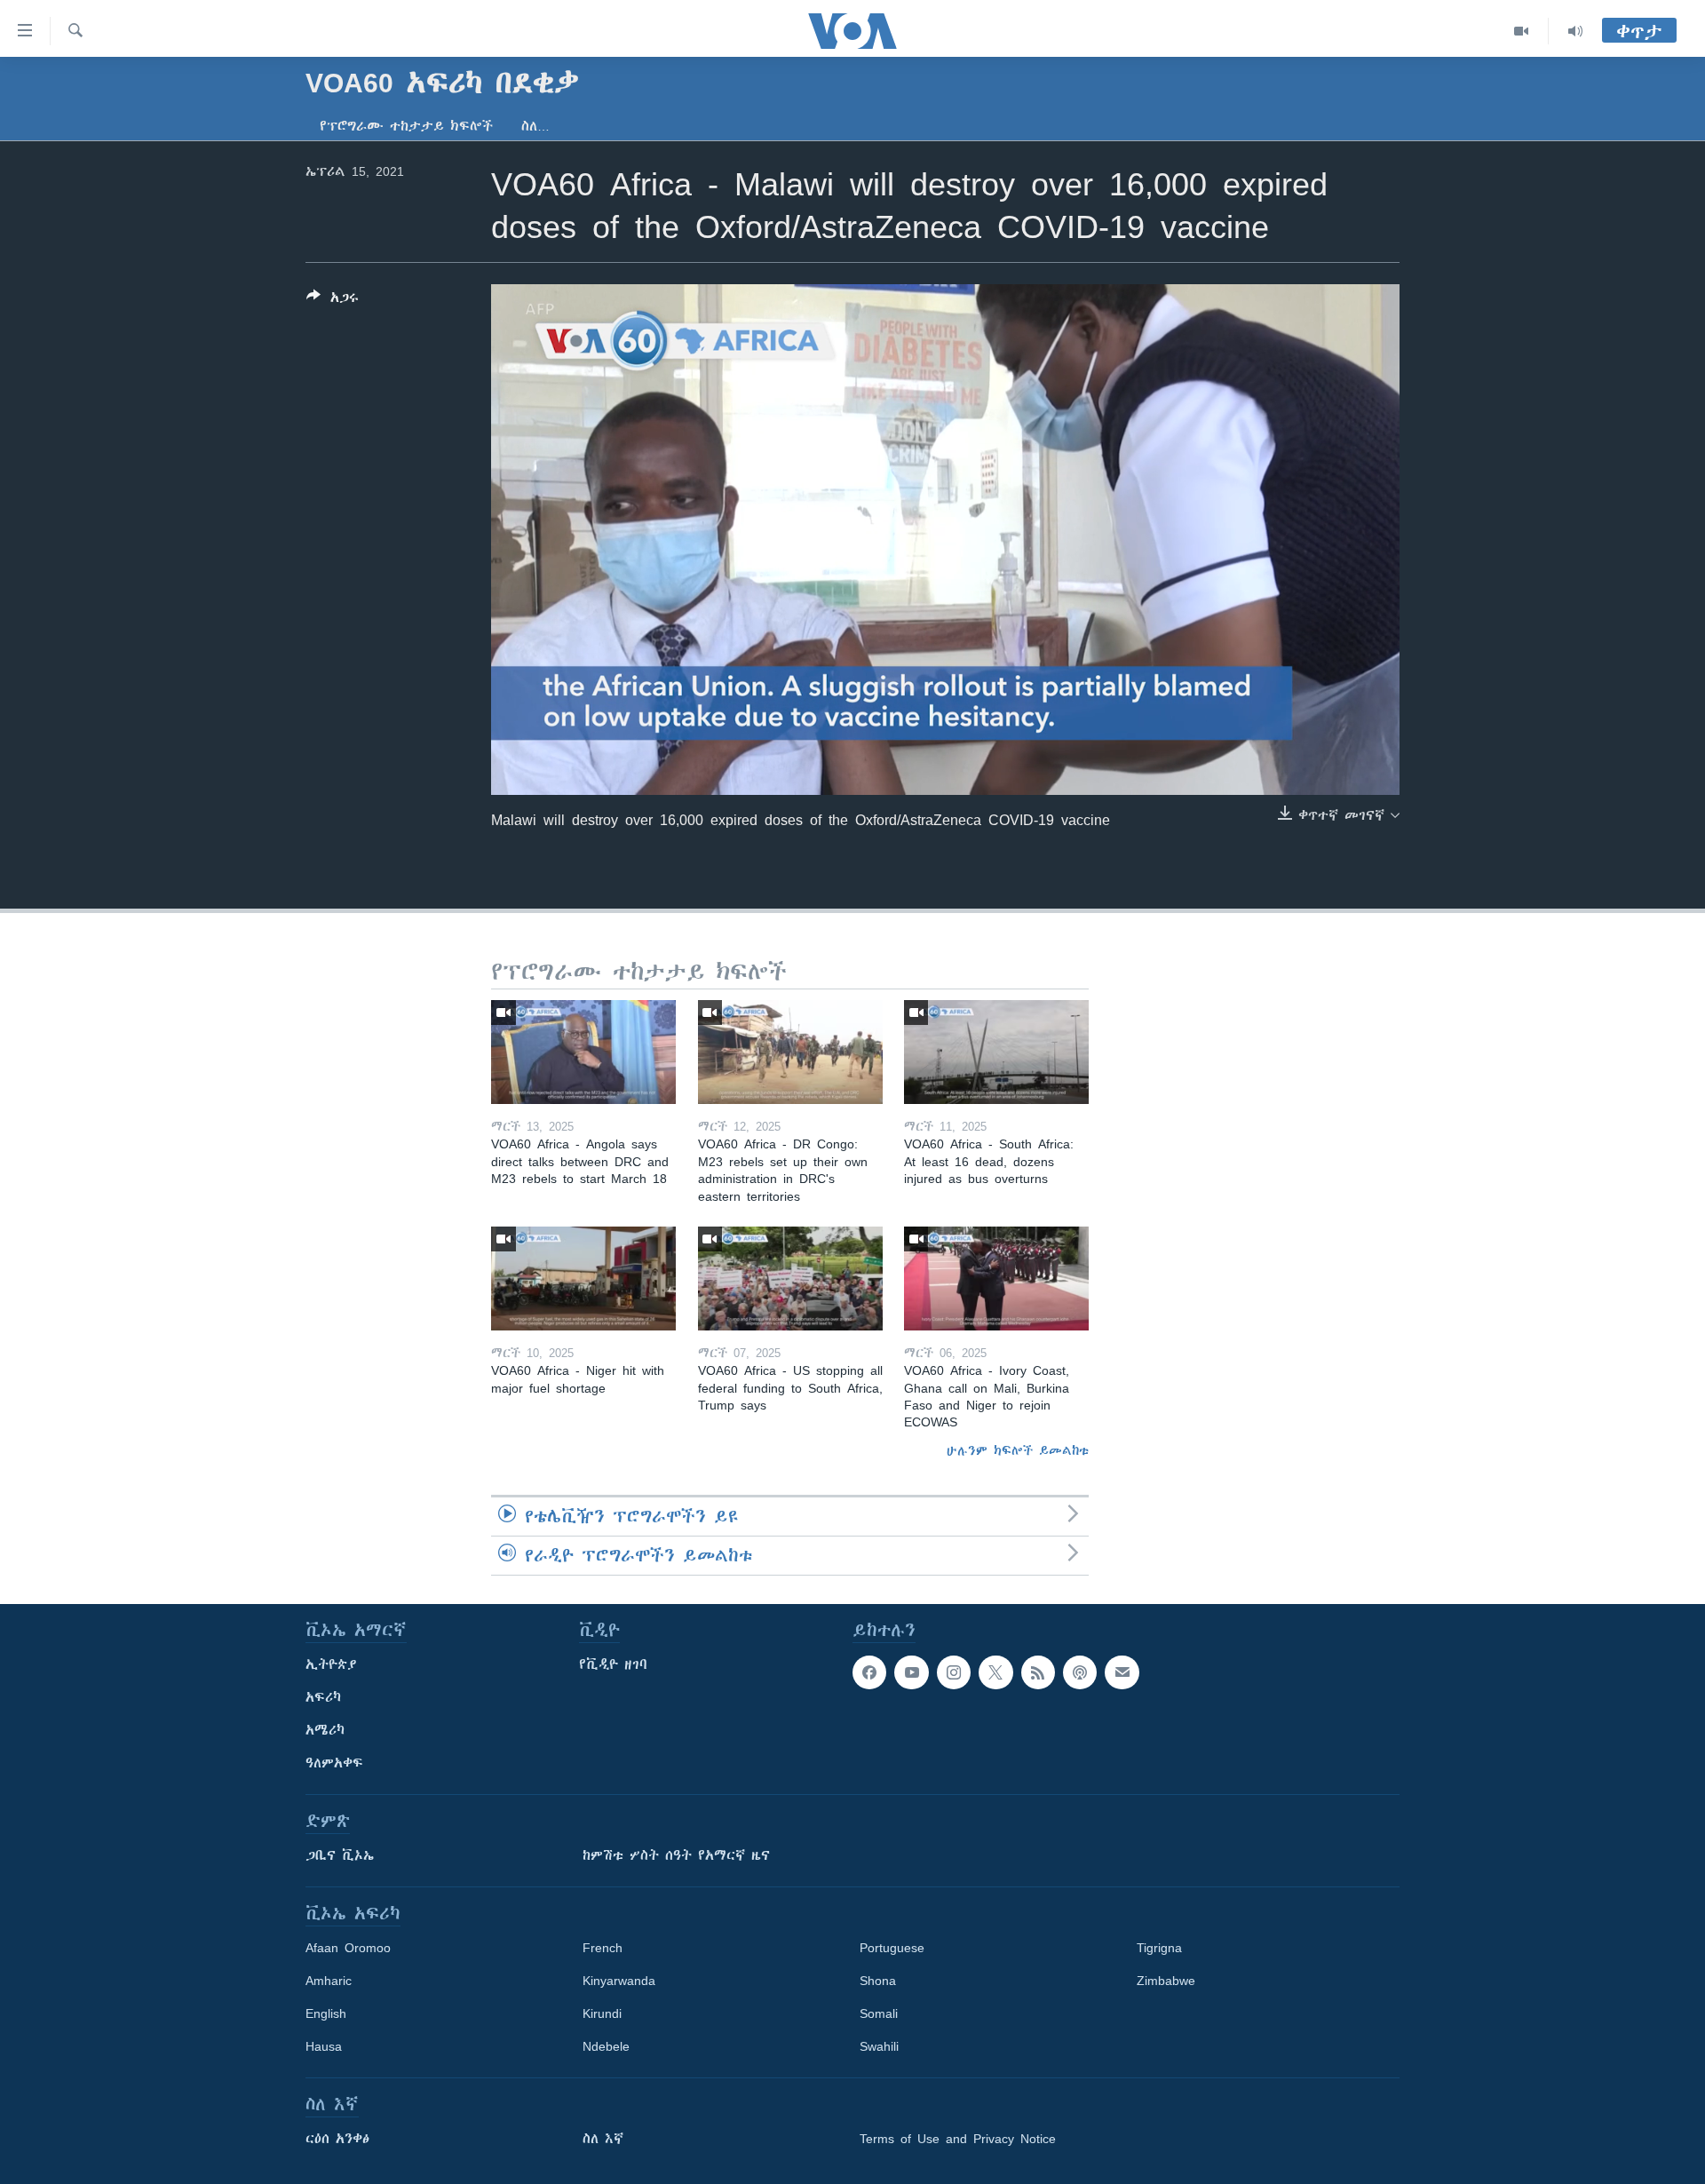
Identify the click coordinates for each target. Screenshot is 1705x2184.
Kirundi (602, 2013)
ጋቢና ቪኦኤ (340, 1855)
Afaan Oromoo (348, 1948)
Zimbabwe (1166, 1981)
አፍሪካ (323, 1697)
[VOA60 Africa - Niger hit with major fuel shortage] (583, 1279)
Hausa (324, 2046)
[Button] (333, 301)
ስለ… (535, 126)
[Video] (1522, 31)
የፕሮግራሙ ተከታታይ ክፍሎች (406, 126)
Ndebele (606, 2046)
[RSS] (1038, 1672)
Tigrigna (1159, 1948)
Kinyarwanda (619, 1981)
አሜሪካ (325, 1730)
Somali (879, 2013)
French (603, 1948)
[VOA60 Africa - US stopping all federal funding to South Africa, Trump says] (790, 1279)
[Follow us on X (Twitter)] (995, 1672)
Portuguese (892, 1948)
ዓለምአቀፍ (334, 1763)
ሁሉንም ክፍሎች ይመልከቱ (1018, 1450)
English (326, 2013)
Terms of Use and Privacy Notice (958, 2139)
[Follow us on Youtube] (911, 1672)
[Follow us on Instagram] (954, 1672)
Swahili (879, 2046)
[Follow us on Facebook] (869, 1672)
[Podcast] (1080, 1672)
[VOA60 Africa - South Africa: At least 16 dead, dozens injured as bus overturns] (996, 1052)
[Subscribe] (1122, 1672)
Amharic (329, 1981)
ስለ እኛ (603, 2139)
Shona (878, 1981)
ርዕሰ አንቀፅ (337, 2139)
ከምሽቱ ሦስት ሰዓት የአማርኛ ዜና (676, 1855)
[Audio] (1575, 31)
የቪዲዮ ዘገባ (613, 1664)
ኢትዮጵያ (331, 1664)
